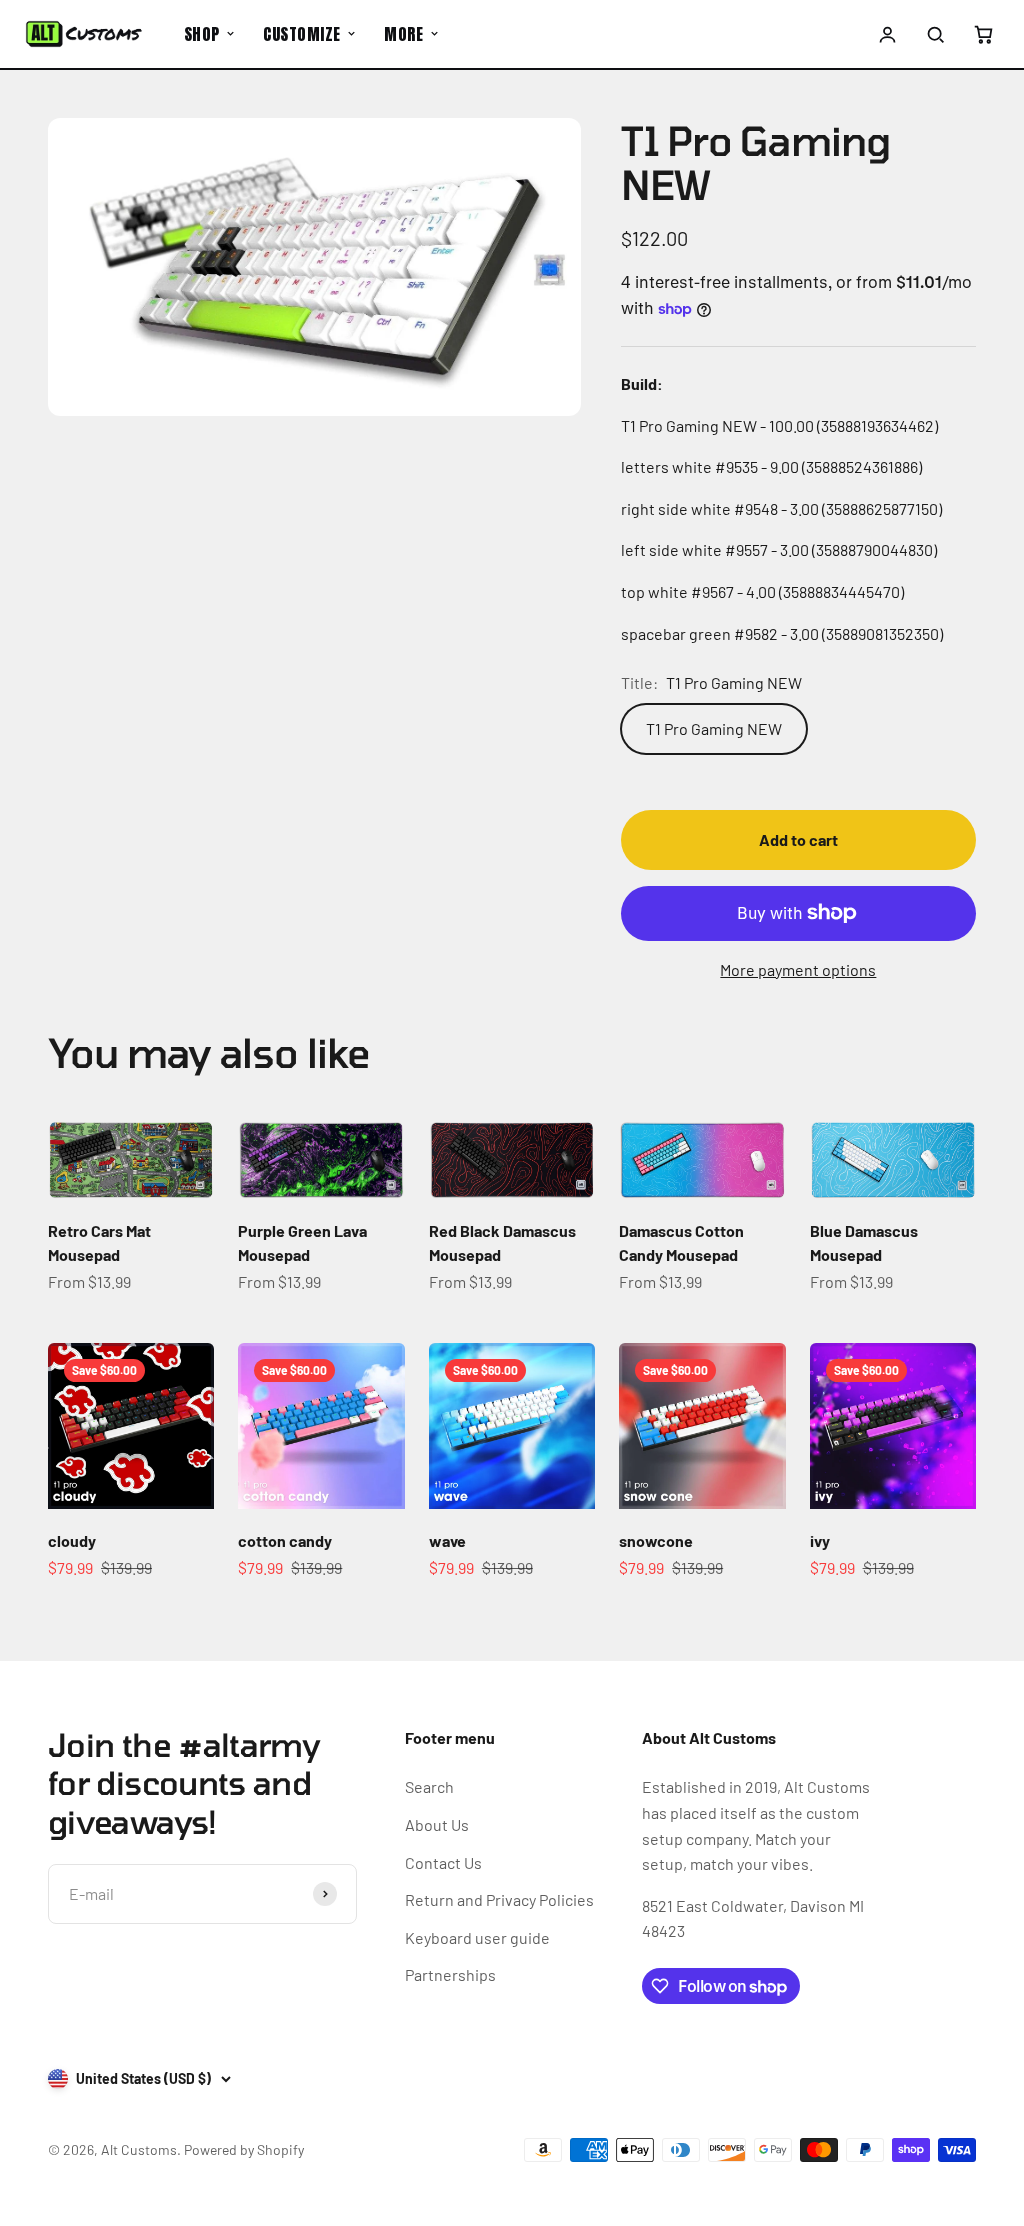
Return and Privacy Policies (499, 1899)
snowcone (656, 1540)
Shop (202, 34)
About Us (437, 1824)
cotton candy (285, 1540)
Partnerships (450, 1974)
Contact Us (443, 1862)
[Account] (888, 34)
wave (447, 1540)
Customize (301, 34)
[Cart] (983, 34)
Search (429, 1786)
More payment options (798, 969)
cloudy (72, 1540)
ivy (820, 1540)
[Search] (935, 34)
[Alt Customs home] (84, 34)
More (403, 34)
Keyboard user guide (477, 1937)
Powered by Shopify (244, 2149)
